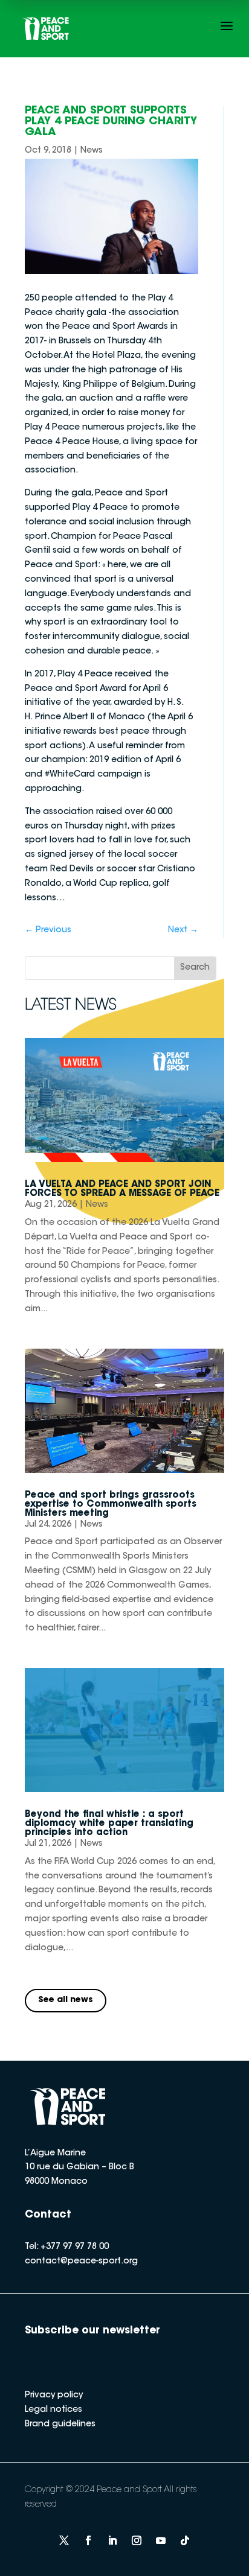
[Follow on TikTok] (185, 2540)
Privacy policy (54, 2396)
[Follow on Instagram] (137, 2540)
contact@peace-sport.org (81, 2262)
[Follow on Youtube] (161, 2540)
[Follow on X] (64, 2540)
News (92, 151)
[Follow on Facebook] (88, 2540)
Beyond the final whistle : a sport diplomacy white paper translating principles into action (109, 1824)
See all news (66, 2000)
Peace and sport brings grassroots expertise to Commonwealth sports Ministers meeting (111, 1505)
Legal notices (53, 2410)
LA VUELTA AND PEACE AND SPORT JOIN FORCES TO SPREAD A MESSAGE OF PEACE (122, 1189)
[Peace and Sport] (46, 29)
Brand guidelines (60, 2425)
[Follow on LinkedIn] (112, 2540)
